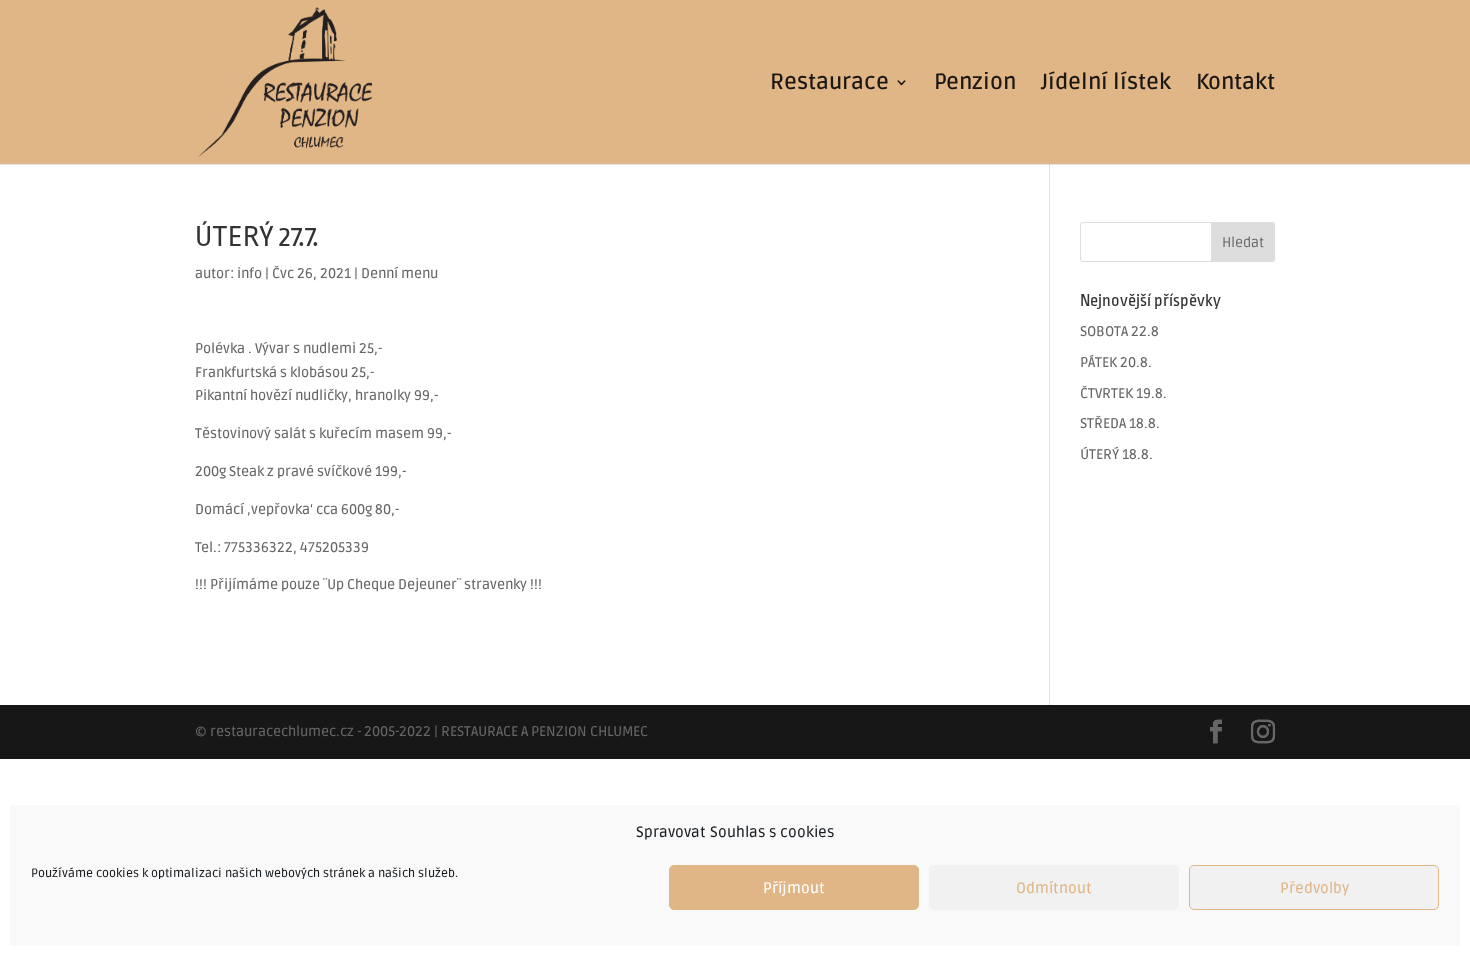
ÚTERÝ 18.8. (1116, 454)
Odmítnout (1054, 888)
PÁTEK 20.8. (1116, 362)
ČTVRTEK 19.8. (1123, 393)
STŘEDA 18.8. (1120, 423)
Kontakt (1235, 85)
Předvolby (1314, 888)
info (249, 273)
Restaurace (829, 85)
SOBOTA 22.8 (1119, 331)
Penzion (975, 85)
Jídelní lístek (1106, 85)
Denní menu (399, 273)
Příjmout (794, 888)
